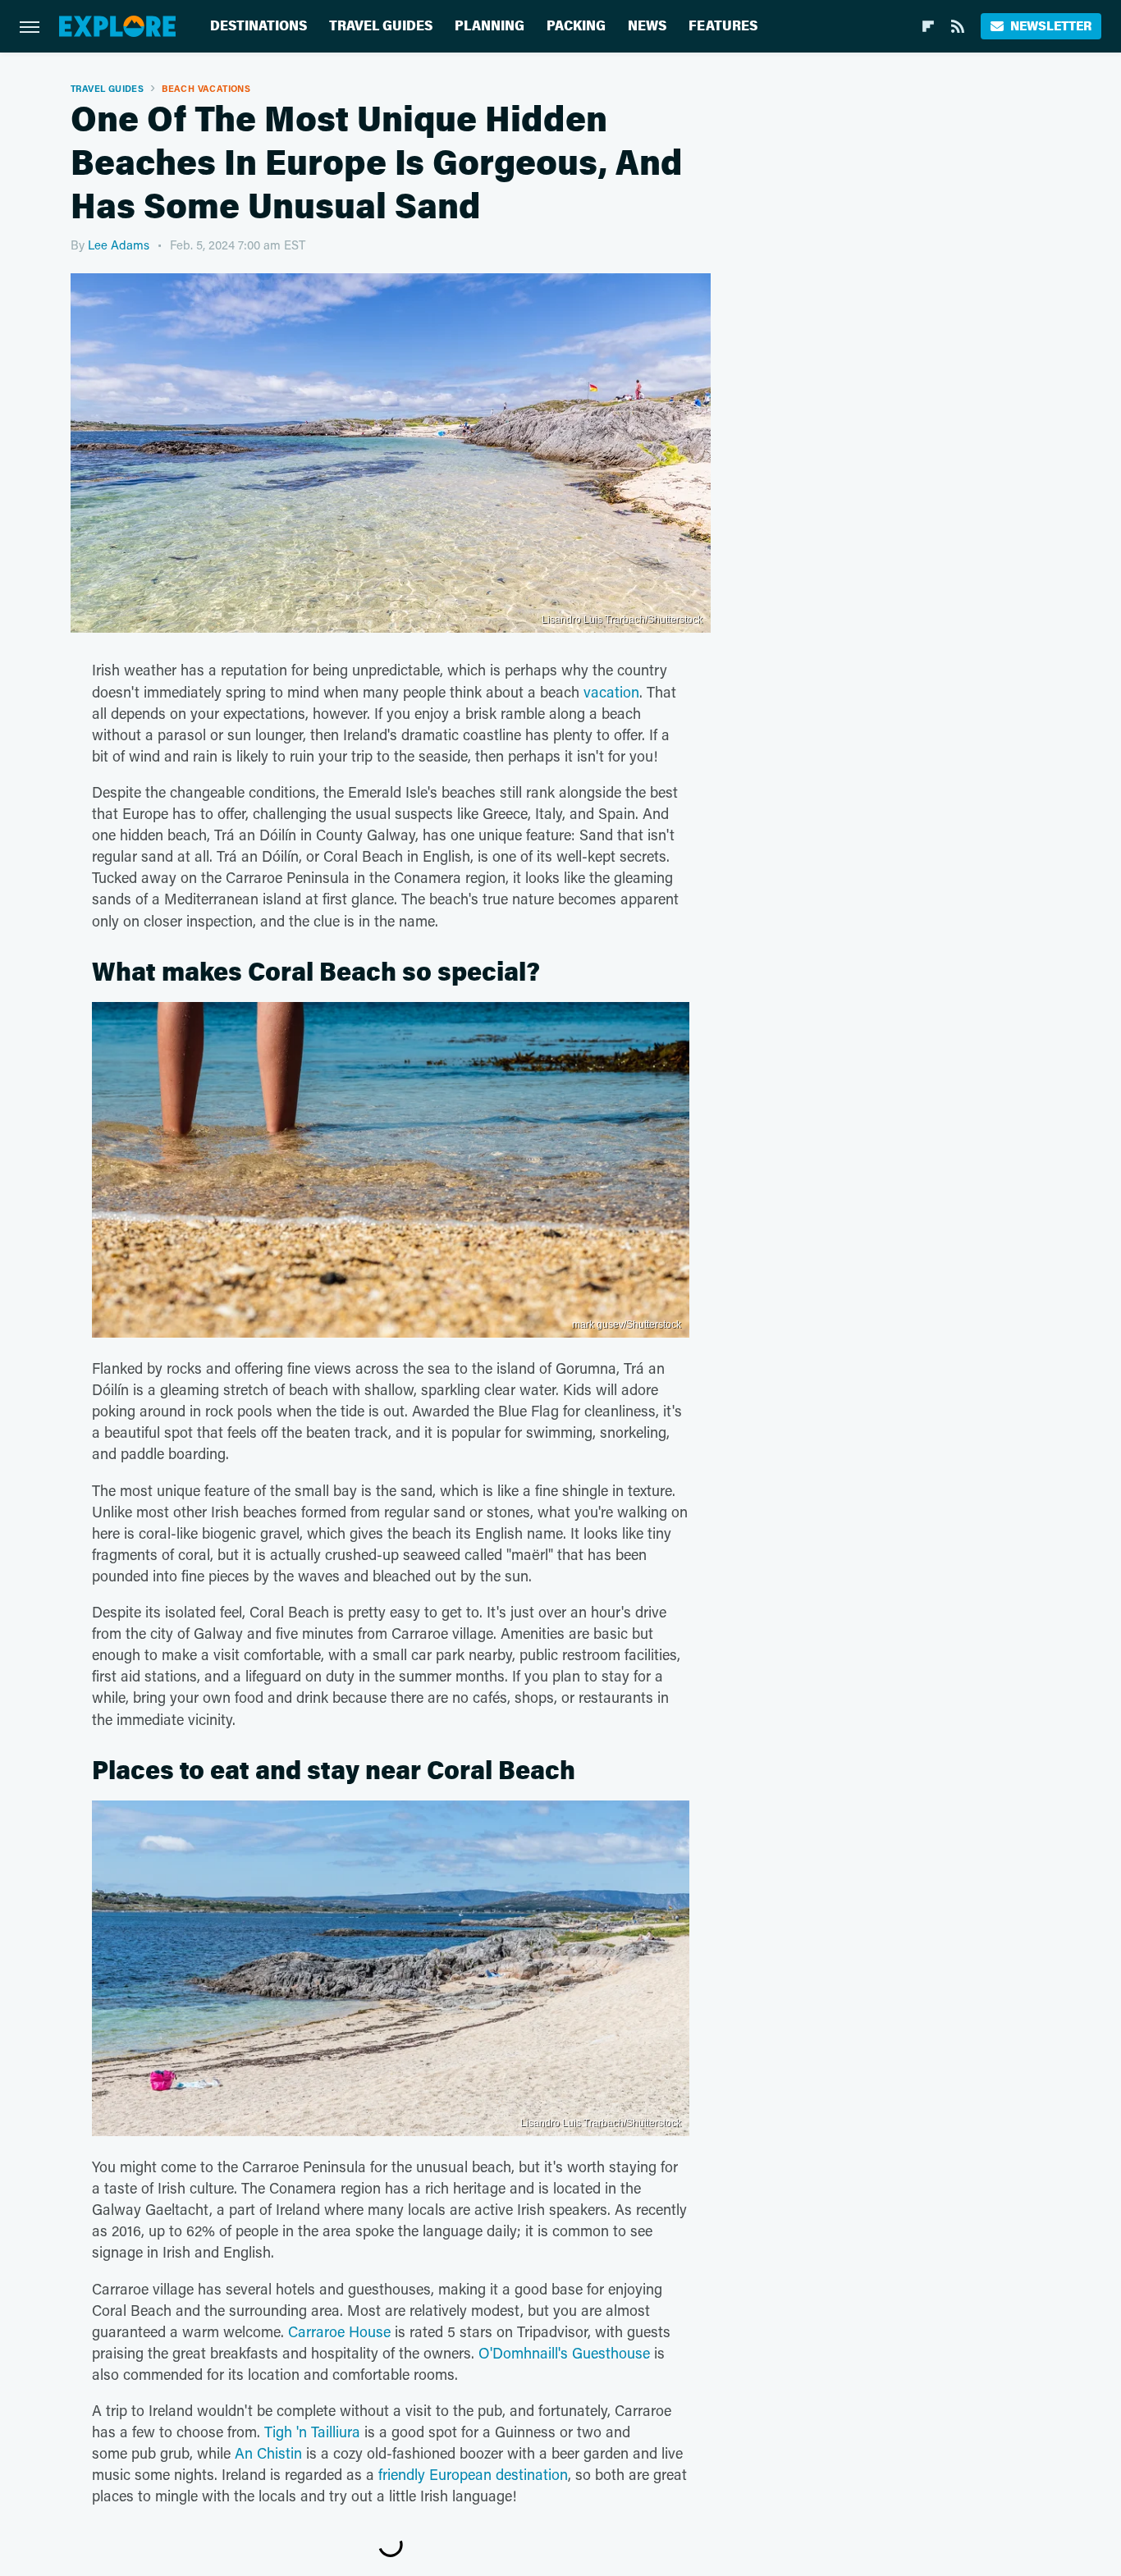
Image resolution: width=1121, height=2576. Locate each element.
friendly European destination (473, 2474)
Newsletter (1051, 26)
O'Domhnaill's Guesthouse (564, 2353)
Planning (490, 26)
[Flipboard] (928, 26)
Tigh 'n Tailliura (312, 2432)
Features (723, 26)
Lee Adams (119, 245)
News (647, 26)
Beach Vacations (206, 88)
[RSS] (958, 26)
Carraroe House (339, 2331)
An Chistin (268, 2453)
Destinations (259, 26)
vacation (611, 692)
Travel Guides (381, 26)
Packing (576, 26)
